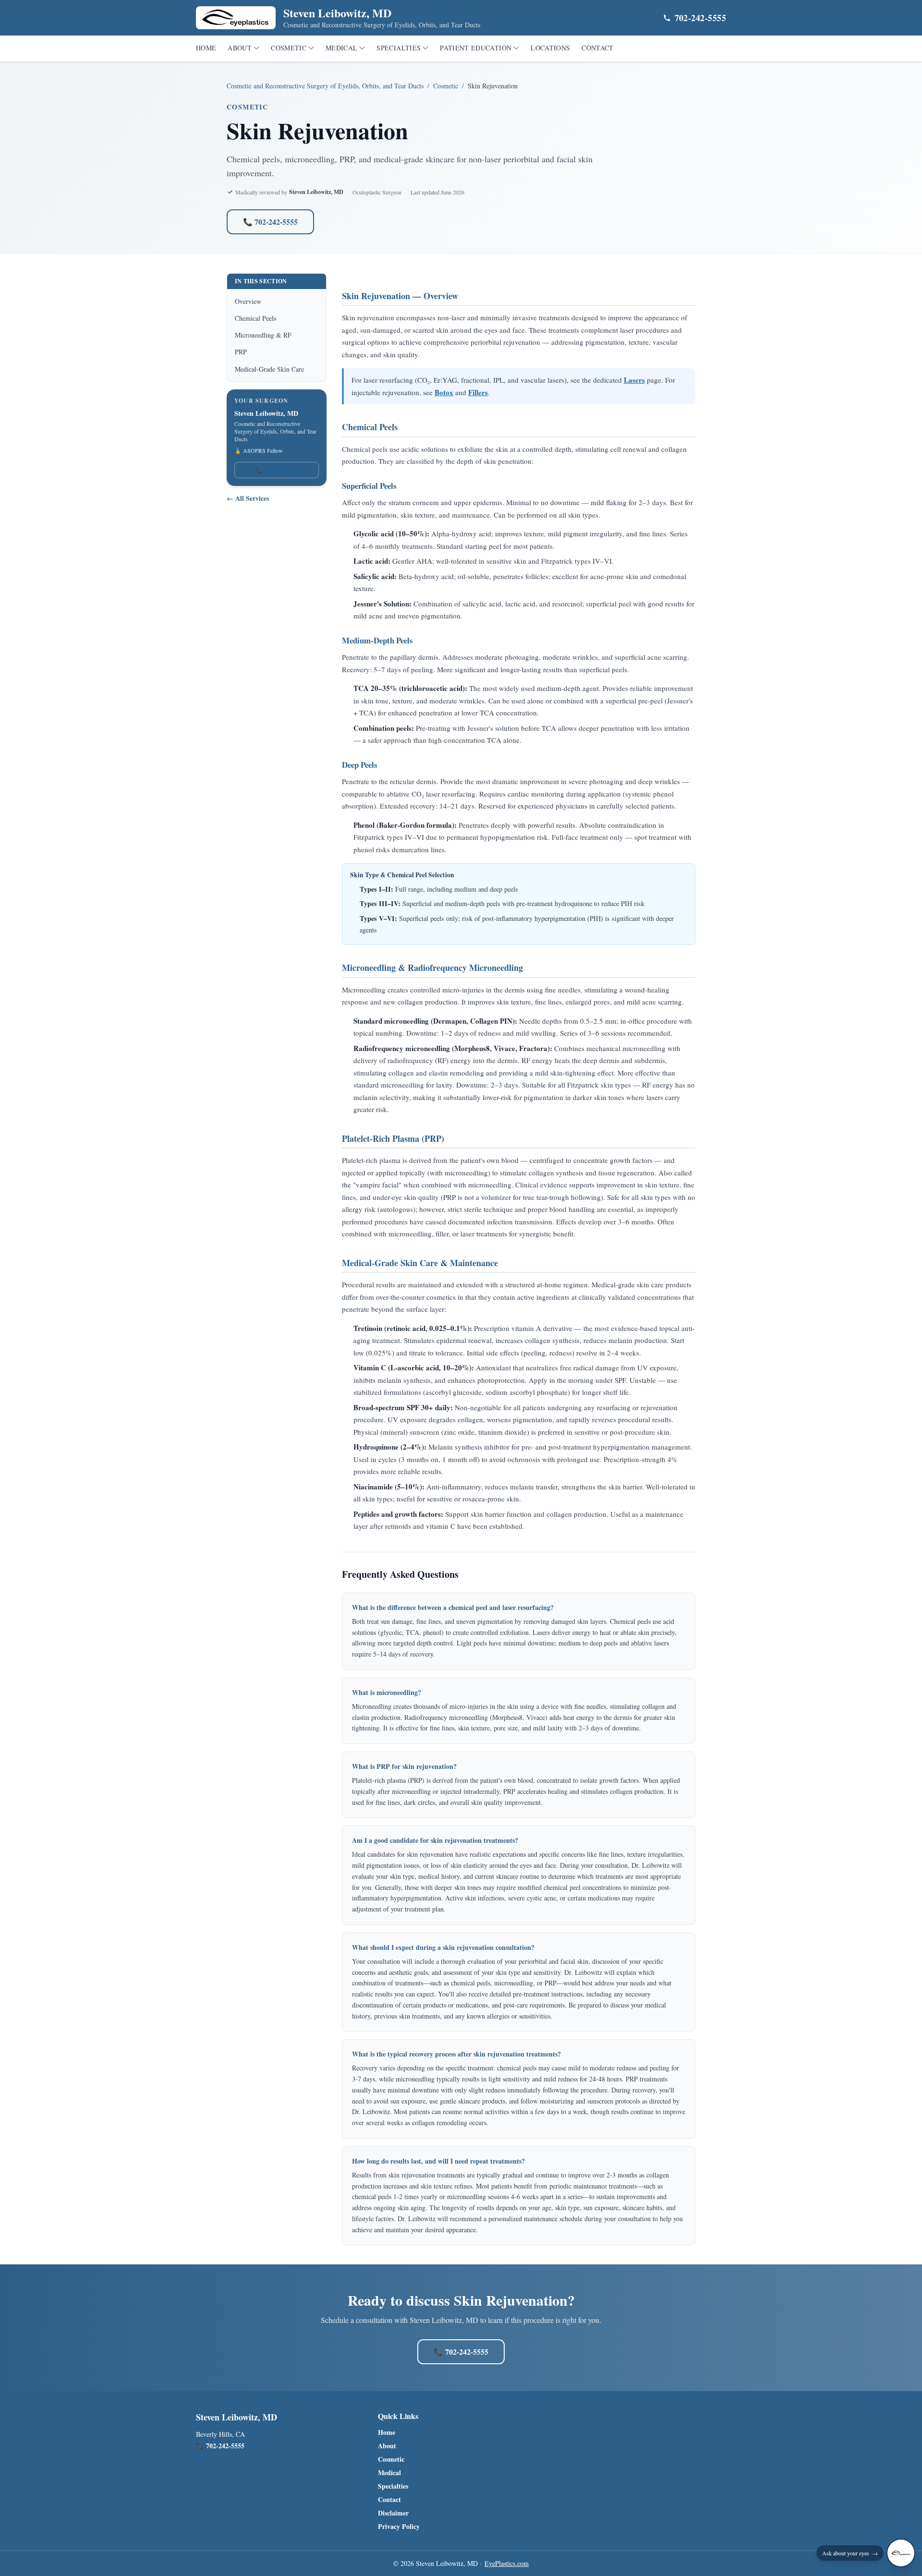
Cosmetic (289, 48)
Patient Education (476, 48)
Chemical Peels (255, 318)
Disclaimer (393, 2513)
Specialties (399, 48)
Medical (341, 48)
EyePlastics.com (507, 2563)
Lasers (634, 380)
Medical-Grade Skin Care (269, 369)
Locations (550, 48)
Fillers (478, 392)
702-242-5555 (700, 18)
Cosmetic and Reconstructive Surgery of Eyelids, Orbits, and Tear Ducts (325, 86)
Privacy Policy (399, 2527)
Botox (444, 392)
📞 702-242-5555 (270, 222)
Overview (248, 301)
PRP (241, 352)
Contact (597, 48)
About (240, 48)
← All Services (248, 498)
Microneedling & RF (263, 335)
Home (206, 48)
